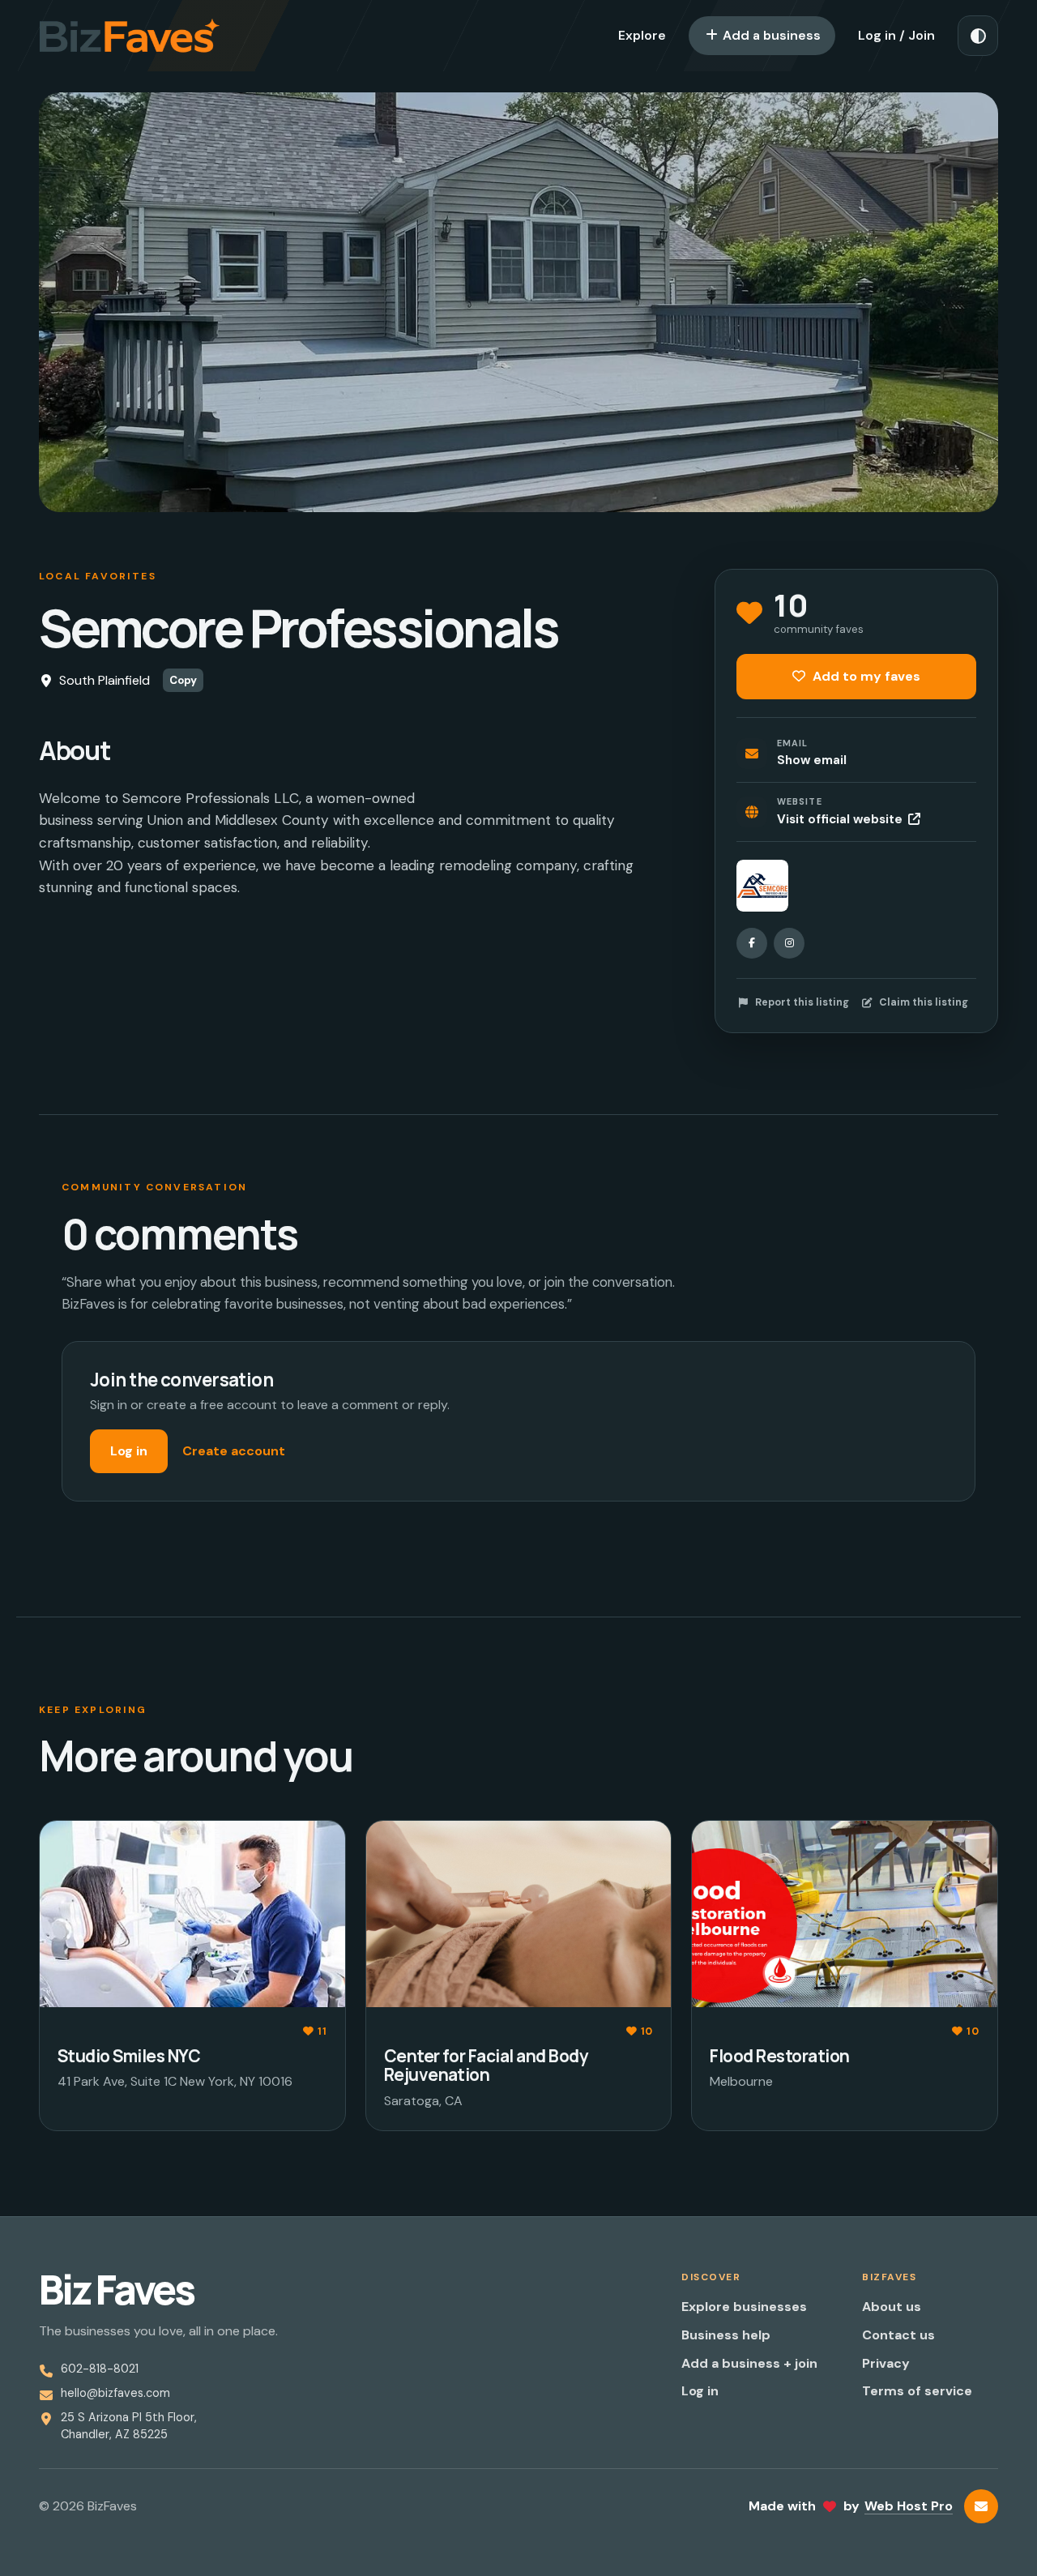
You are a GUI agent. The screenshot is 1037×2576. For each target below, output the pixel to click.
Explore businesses (744, 2307)
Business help (726, 2335)
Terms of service (917, 2391)
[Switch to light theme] (978, 36)
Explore (642, 35)
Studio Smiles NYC (129, 2056)
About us (892, 2307)
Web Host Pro (909, 2506)
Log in (129, 1451)
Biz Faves (116, 2290)
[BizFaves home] (130, 36)
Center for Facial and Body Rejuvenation (486, 2065)
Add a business (770, 35)
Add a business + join (749, 2363)
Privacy (886, 2363)
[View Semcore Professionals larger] (762, 886)
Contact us (898, 2335)
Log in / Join (896, 35)
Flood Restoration (779, 2056)
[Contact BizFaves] (981, 2506)
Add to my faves (865, 676)
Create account (234, 1451)
